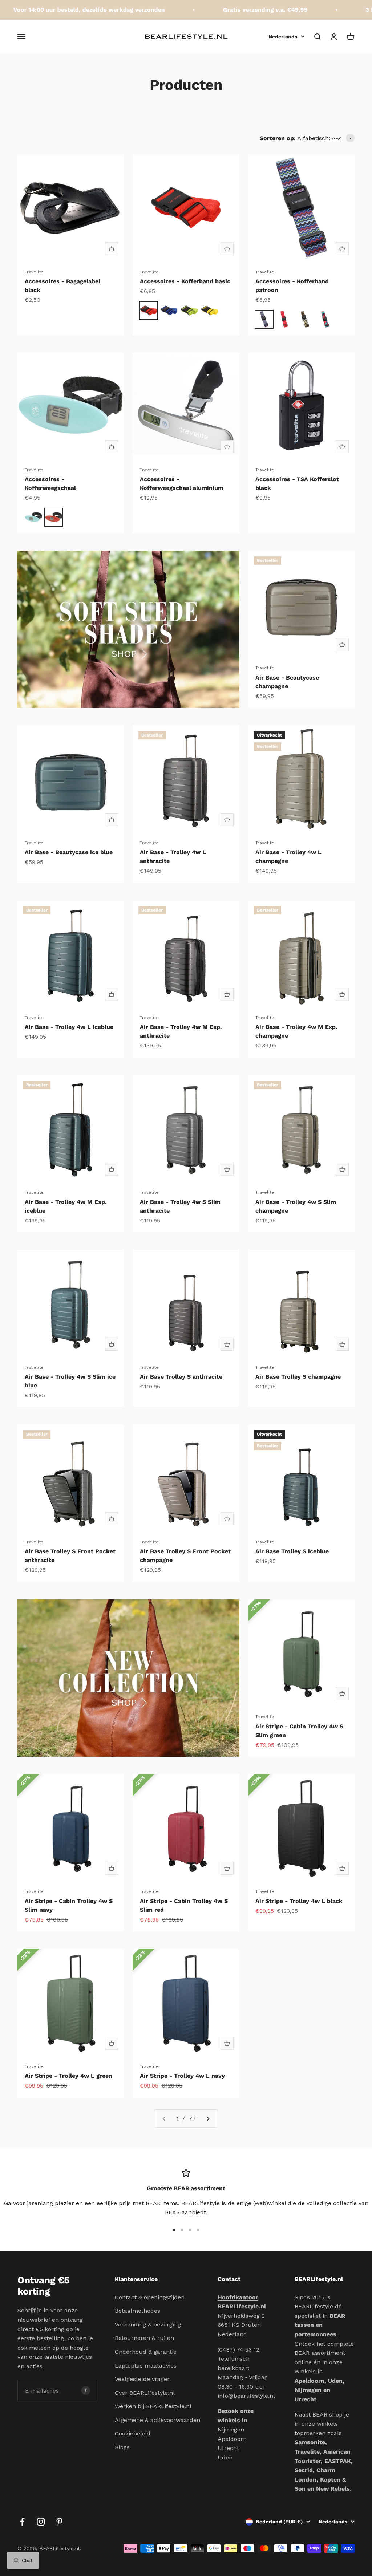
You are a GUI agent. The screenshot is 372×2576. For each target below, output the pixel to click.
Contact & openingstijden (150, 2297)
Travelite (34, 272)
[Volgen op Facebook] (22, 2522)
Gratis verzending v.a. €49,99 (240, 10)
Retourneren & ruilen (144, 2338)
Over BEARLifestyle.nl (145, 2393)
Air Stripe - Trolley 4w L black (299, 1901)
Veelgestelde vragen (143, 2379)
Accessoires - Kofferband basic (185, 281)
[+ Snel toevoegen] (112, 249)
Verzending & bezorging (148, 2325)
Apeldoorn (232, 2439)
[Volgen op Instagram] (41, 2522)
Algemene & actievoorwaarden (157, 2420)
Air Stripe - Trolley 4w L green (68, 2076)
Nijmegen (231, 2429)
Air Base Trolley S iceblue (292, 1551)
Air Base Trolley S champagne (298, 1377)
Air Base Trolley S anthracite (181, 1377)
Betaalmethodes (138, 2311)
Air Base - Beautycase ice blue (69, 852)
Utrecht (228, 2448)
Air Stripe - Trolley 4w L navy (182, 2076)
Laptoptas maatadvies (146, 2366)
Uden (225, 2457)
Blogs (122, 2447)
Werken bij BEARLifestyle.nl (153, 2406)
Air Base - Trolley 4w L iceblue (69, 1027)
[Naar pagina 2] (208, 2119)
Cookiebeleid (133, 2433)
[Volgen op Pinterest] (59, 2522)
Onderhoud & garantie (146, 2352)
